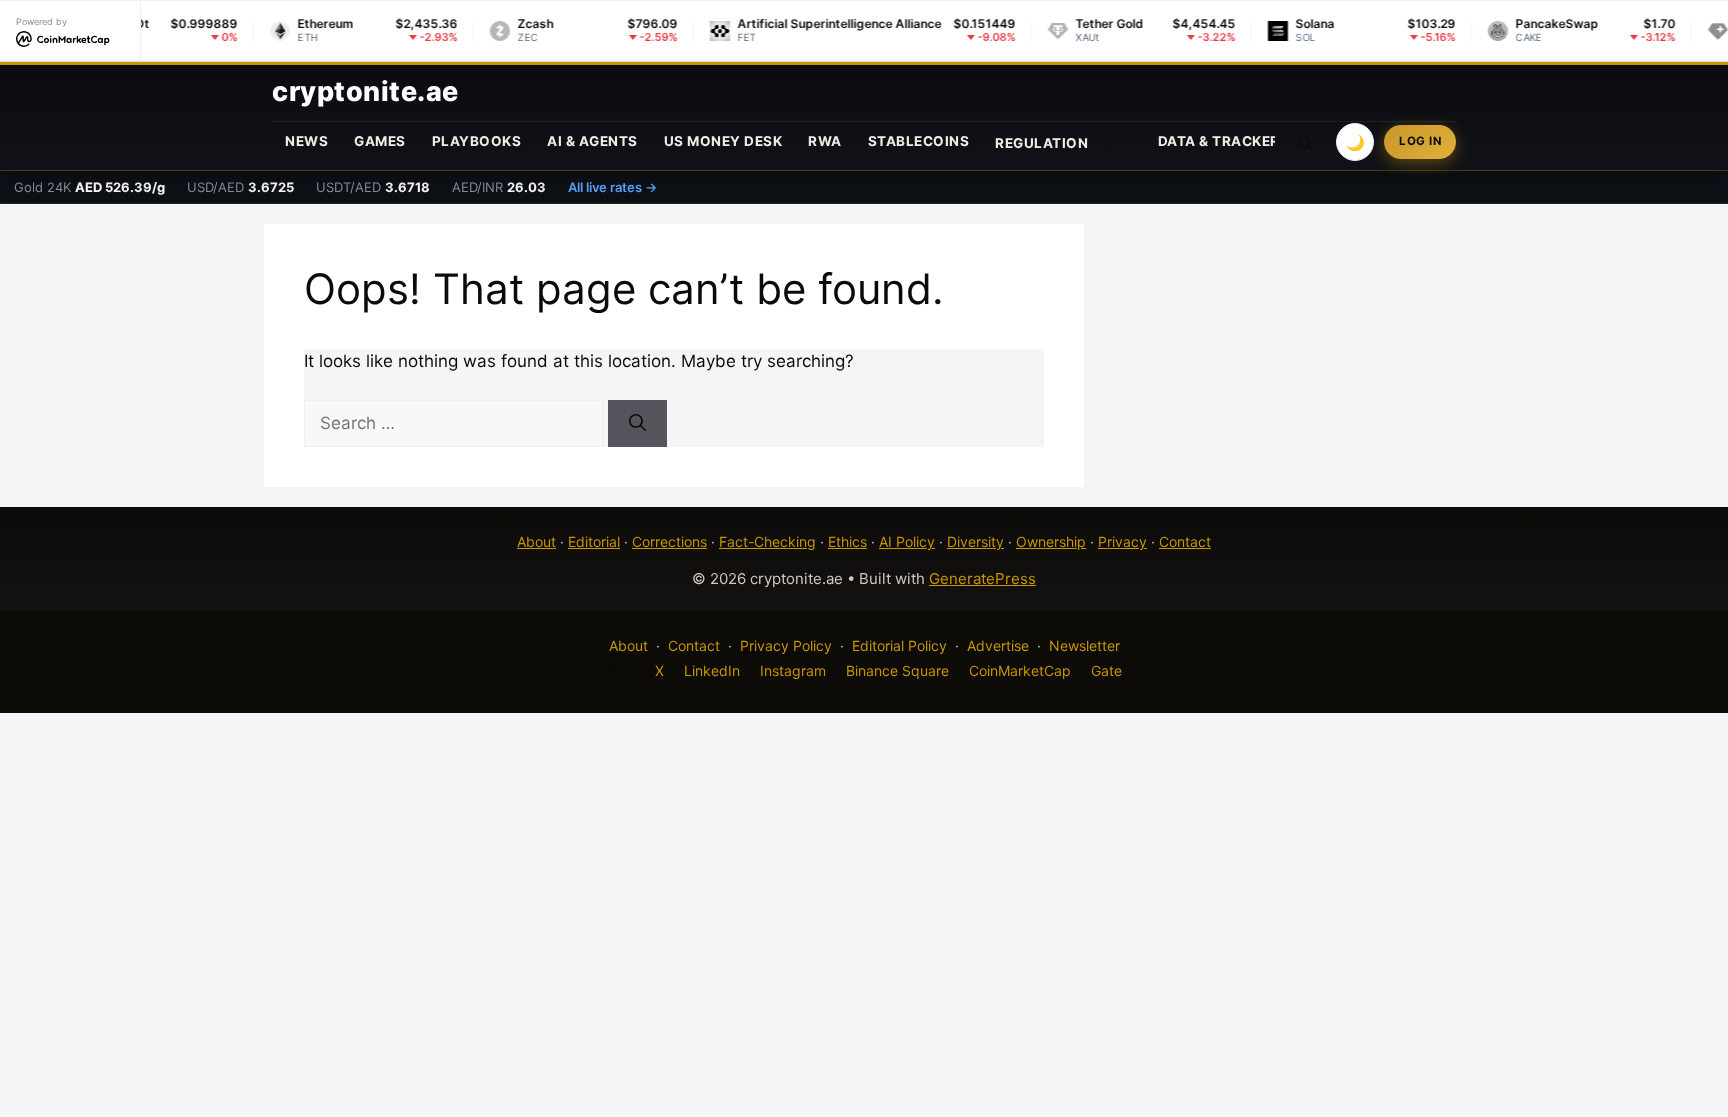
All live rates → (612, 187)
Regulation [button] (1041, 143)
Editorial (594, 541)
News (306, 141)
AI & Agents (592, 141)
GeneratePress (982, 578)
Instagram (793, 670)
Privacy (1122, 541)
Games (380, 141)
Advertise (998, 645)
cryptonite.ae (365, 91)
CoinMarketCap (1020, 670)
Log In (1420, 141)
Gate (1106, 670)
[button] (1306, 142)
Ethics (847, 541)
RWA (825, 141)
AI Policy (907, 541)
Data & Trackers (1224, 141)
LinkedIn (712, 670)
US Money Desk (723, 141)
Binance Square (897, 670)
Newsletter (1084, 645)
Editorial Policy (899, 645)
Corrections (669, 541)
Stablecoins (919, 141)
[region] (260, 972)
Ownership (1051, 541)
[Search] (637, 424)
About (536, 541)
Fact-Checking (767, 541)
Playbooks (477, 141)
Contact (1185, 541)
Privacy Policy (786, 645)
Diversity (975, 541)
